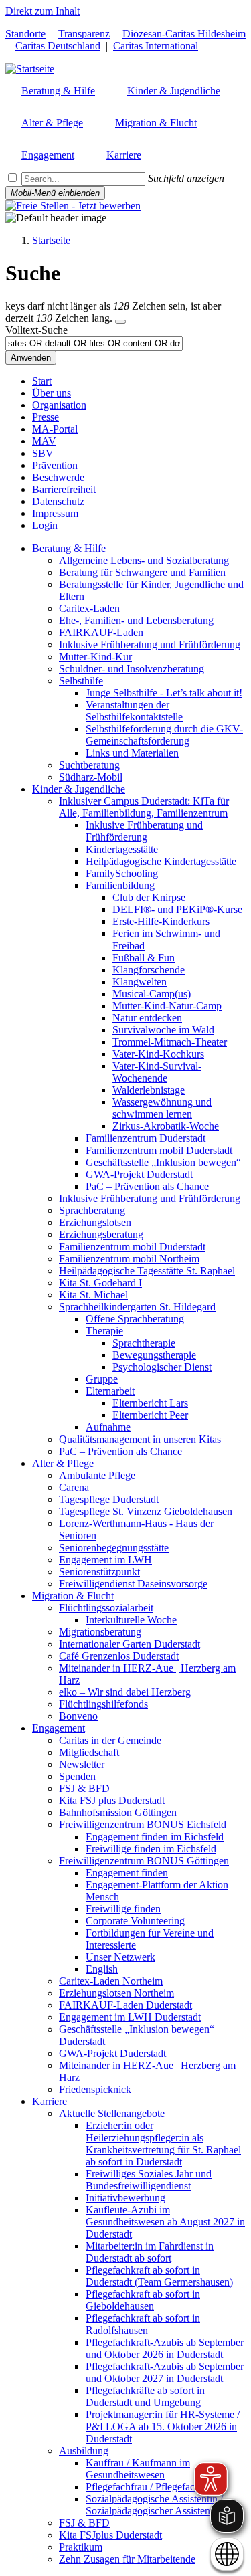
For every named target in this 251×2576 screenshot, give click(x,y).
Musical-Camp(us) (152, 994)
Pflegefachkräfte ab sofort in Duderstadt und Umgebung (145, 2396)
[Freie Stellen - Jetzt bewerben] (73, 206)
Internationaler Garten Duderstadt (130, 1644)
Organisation (59, 405)
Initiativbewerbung (125, 2198)
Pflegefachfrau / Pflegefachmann (155, 2487)
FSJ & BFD (84, 1788)
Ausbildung (84, 2451)
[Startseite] (30, 69)
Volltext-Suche (36, 330)
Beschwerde (58, 477)
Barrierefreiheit (64, 489)
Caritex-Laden (89, 608)
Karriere (50, 2101)
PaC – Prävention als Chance (147, 1186)
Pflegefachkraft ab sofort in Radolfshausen (143, 2324)
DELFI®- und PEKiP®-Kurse (177, 909)
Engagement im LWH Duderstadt (130, 2017)
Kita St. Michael (93, 1295)
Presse (46, 417)
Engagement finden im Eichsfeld (155, 1837)
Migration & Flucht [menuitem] (156, 123)
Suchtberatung (89, 765)
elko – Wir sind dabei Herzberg (125, 1692)
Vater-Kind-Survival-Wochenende (157, 1072)
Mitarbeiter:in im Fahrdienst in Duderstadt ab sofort (150, 2252)
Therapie (104, 1331)
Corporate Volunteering (135, 1921)
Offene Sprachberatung (135, 1319)
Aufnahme (108, 1427)
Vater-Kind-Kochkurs (158, 1054)
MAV (44, 441)
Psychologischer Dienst (162, 1367)
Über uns (52, 393)
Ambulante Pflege (97, 1475)
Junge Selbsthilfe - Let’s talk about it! (164, 693)
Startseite (51, 240)
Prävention (55, 465)
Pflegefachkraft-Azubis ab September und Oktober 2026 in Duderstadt (165, 2348)
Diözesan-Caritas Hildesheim (184, 34)
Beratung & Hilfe (69, 548)
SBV (43, 453)
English (102, 1969)
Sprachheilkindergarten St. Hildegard (137, 1307)
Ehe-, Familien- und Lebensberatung (136, 620)
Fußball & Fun (144, 958)
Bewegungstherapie (154, 1355)
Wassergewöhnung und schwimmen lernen (162, 1108)
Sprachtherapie (144, 1343)
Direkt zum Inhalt (43, 11)
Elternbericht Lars (150, 1403)
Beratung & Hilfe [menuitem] (58, 91)
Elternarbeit (110, 1391)
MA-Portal (55, 429)
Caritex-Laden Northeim (111, 1981)
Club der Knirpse (149, 897)
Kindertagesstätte (122, 849)
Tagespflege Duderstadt (109, 1499)
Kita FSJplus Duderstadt (110, 2535)
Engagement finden (127, 1873)
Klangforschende (149, 970)
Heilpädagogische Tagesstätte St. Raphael (147, 1271)
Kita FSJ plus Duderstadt (112, 1800)
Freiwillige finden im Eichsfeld (151, 1849)
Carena (74, 1487)
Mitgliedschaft (89, 1752)
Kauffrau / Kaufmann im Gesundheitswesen (138, 2469)
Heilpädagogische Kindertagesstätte (161, 861)
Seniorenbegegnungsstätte (114, 1548)
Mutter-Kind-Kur (95, 657)
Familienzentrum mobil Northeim (129, 1259)
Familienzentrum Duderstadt (146, 1138)
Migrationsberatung (100, 1632)
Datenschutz (58, 501)
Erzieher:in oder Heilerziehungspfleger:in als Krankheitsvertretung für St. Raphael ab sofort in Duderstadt (163, 2144)
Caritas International (156, 46)
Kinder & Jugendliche (79, 789)
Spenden (77, 1776)
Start (42, 381)
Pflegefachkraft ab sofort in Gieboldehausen (143, 2300)
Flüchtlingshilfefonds (103, 1704)
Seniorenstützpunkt (99, 1572)
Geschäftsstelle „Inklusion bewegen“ (163, 1162)
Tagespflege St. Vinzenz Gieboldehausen (146, 1511)
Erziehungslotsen (95, 1222)
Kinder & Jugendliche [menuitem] (174, 91)
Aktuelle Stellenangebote (112, 2113)
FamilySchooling (122, 873)
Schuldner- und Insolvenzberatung (132, 669)
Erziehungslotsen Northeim (116, 1993)
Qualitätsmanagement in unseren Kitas (140, 1439)
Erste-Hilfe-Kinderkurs (161, 921)
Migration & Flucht (73, 1596)
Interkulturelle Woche (131, 1620)
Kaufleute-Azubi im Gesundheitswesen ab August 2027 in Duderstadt (165, 2222)
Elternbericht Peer (150, 1415)
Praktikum (81, 2547)
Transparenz (84, 34)
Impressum (55, 513)
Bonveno (78, 1716)
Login (45, 525)
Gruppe (102, 1379)
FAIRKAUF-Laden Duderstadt (125, 2005)
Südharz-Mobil (91, 777)
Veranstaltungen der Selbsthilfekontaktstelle (134, 711)
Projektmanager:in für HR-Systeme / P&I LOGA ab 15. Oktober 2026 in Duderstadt (163, 2426)
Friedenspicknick (95, 2089)
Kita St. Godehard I (100, 1283)
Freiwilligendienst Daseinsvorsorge (133, 1584)
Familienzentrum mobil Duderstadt (159, 1150)
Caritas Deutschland (58, 46)
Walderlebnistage (149, 1090)
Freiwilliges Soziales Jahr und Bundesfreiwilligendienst (149, 2180)
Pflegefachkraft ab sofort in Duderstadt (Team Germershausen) (159, 2276)
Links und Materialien (132, 753)
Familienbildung (120, 885)
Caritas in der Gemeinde (110, 1740)
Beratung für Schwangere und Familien (142, 572)
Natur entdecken (147, 1018)
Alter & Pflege (63, 1463)
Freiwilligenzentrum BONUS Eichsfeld (143, 1824)
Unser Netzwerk (120, 1957)
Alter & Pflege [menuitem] (52, 123)
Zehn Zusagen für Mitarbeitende (127, 2559)
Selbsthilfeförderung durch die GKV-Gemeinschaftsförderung (164, 735)
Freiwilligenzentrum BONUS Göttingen (144, 1861)
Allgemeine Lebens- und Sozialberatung (144, 560)
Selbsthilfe (81, 681)
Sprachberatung (92, 1210)
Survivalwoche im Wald (163, 1030)
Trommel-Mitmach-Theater (170, 1042)
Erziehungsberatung (101, 1234)
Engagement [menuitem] (48, 155)
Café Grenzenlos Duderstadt (119, 1656)
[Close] (120, 322)
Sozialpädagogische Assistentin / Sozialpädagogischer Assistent (154, 2505)
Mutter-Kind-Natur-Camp (167, 1006)
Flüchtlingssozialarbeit (106, 1608)
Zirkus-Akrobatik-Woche (166, 1126)
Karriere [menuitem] (124, 155)
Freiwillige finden (123, 1909)
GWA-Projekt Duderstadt (139, 1174)
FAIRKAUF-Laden (101, 632)
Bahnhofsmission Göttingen (118, 1812)
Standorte (25, 34)
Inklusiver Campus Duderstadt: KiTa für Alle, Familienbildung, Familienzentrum (144, 807)
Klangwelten (140, 982)
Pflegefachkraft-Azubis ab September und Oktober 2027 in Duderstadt (165, 2372)
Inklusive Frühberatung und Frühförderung (150, 645)
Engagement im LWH (105, 1560)
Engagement (59, 1728)
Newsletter (82, 1764)
